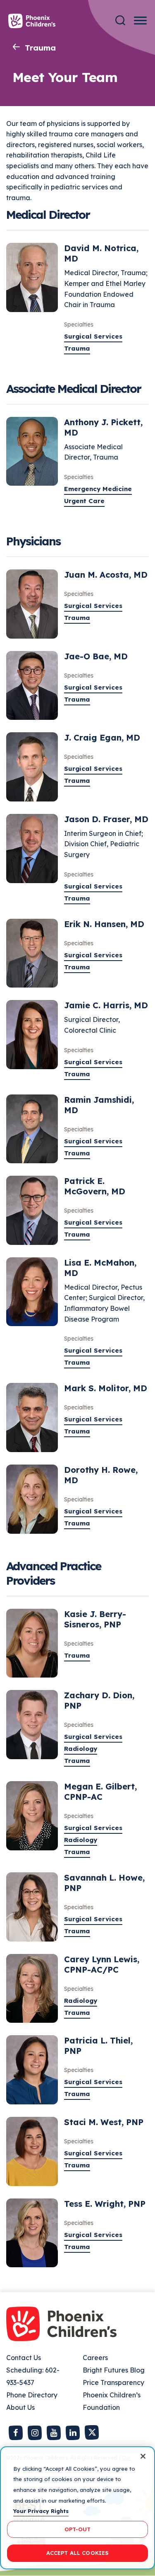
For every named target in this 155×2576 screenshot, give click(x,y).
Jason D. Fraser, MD (106, 819)
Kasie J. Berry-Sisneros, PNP (95, 1619)
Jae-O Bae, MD (96, 656)
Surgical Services (93, 336)
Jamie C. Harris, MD (106, 1005)
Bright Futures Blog (114, 2370)
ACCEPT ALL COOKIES (77, 2553)
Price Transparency (113, 2382)
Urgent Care (84, 501)
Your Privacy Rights (41, 2511)
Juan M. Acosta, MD (106, 575)
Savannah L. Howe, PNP (104, 1883)
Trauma (40, 48)
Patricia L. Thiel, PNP (98, 2046)
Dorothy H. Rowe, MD (101, 1475)
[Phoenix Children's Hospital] (32, 21)
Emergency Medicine (98, 489)
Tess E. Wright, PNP (105, 2204)
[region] (77, 2508)
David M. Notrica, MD (101, 253)
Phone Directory (32, 2395)
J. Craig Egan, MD (102, 737)
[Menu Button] (140, 21)
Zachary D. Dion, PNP (99, 1700)
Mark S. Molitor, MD (106, 1388)
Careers (95, 2358)
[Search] (120, 21)
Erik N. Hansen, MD (104, 924)
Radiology (81, 1749)
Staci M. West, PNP (104, 2122)
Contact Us (24, 2358)
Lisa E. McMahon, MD (100, 1268)
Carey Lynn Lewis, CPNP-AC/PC (102, 1964)
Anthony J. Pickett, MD (103, 427)
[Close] (143, 2456)
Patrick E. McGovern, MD (95, 1186)
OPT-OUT (78, 2529)
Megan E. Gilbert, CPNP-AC (100, 1792)
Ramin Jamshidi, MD (99, 1105)
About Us (20, 2407)
